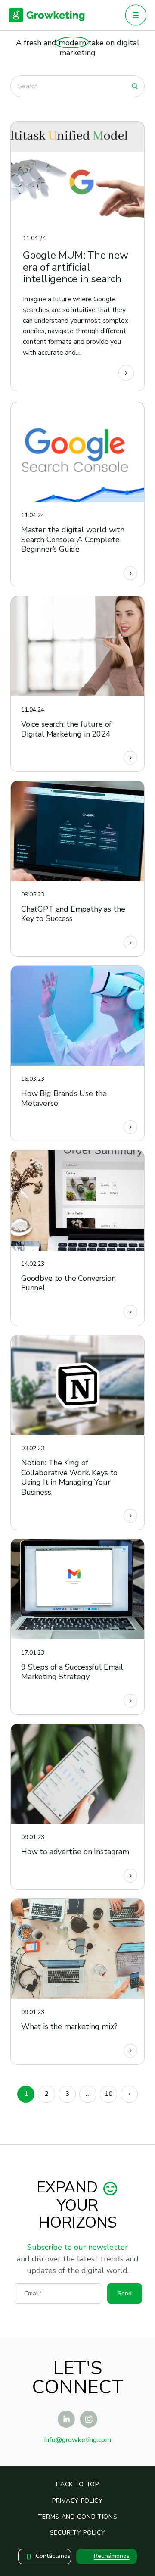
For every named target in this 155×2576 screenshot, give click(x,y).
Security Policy (78, 2533)
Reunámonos (112, 2556)
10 (108, 2094)
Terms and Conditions (78, 2517)
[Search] (135, 86)
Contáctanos (53, 2556)
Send (125, 2293)
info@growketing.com (78, 2440)
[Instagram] (89, 2419)
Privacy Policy (77, 2501)
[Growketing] (47, 15)
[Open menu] (136, 15)
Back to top (77, 2484)
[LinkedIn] (66, 2419)
